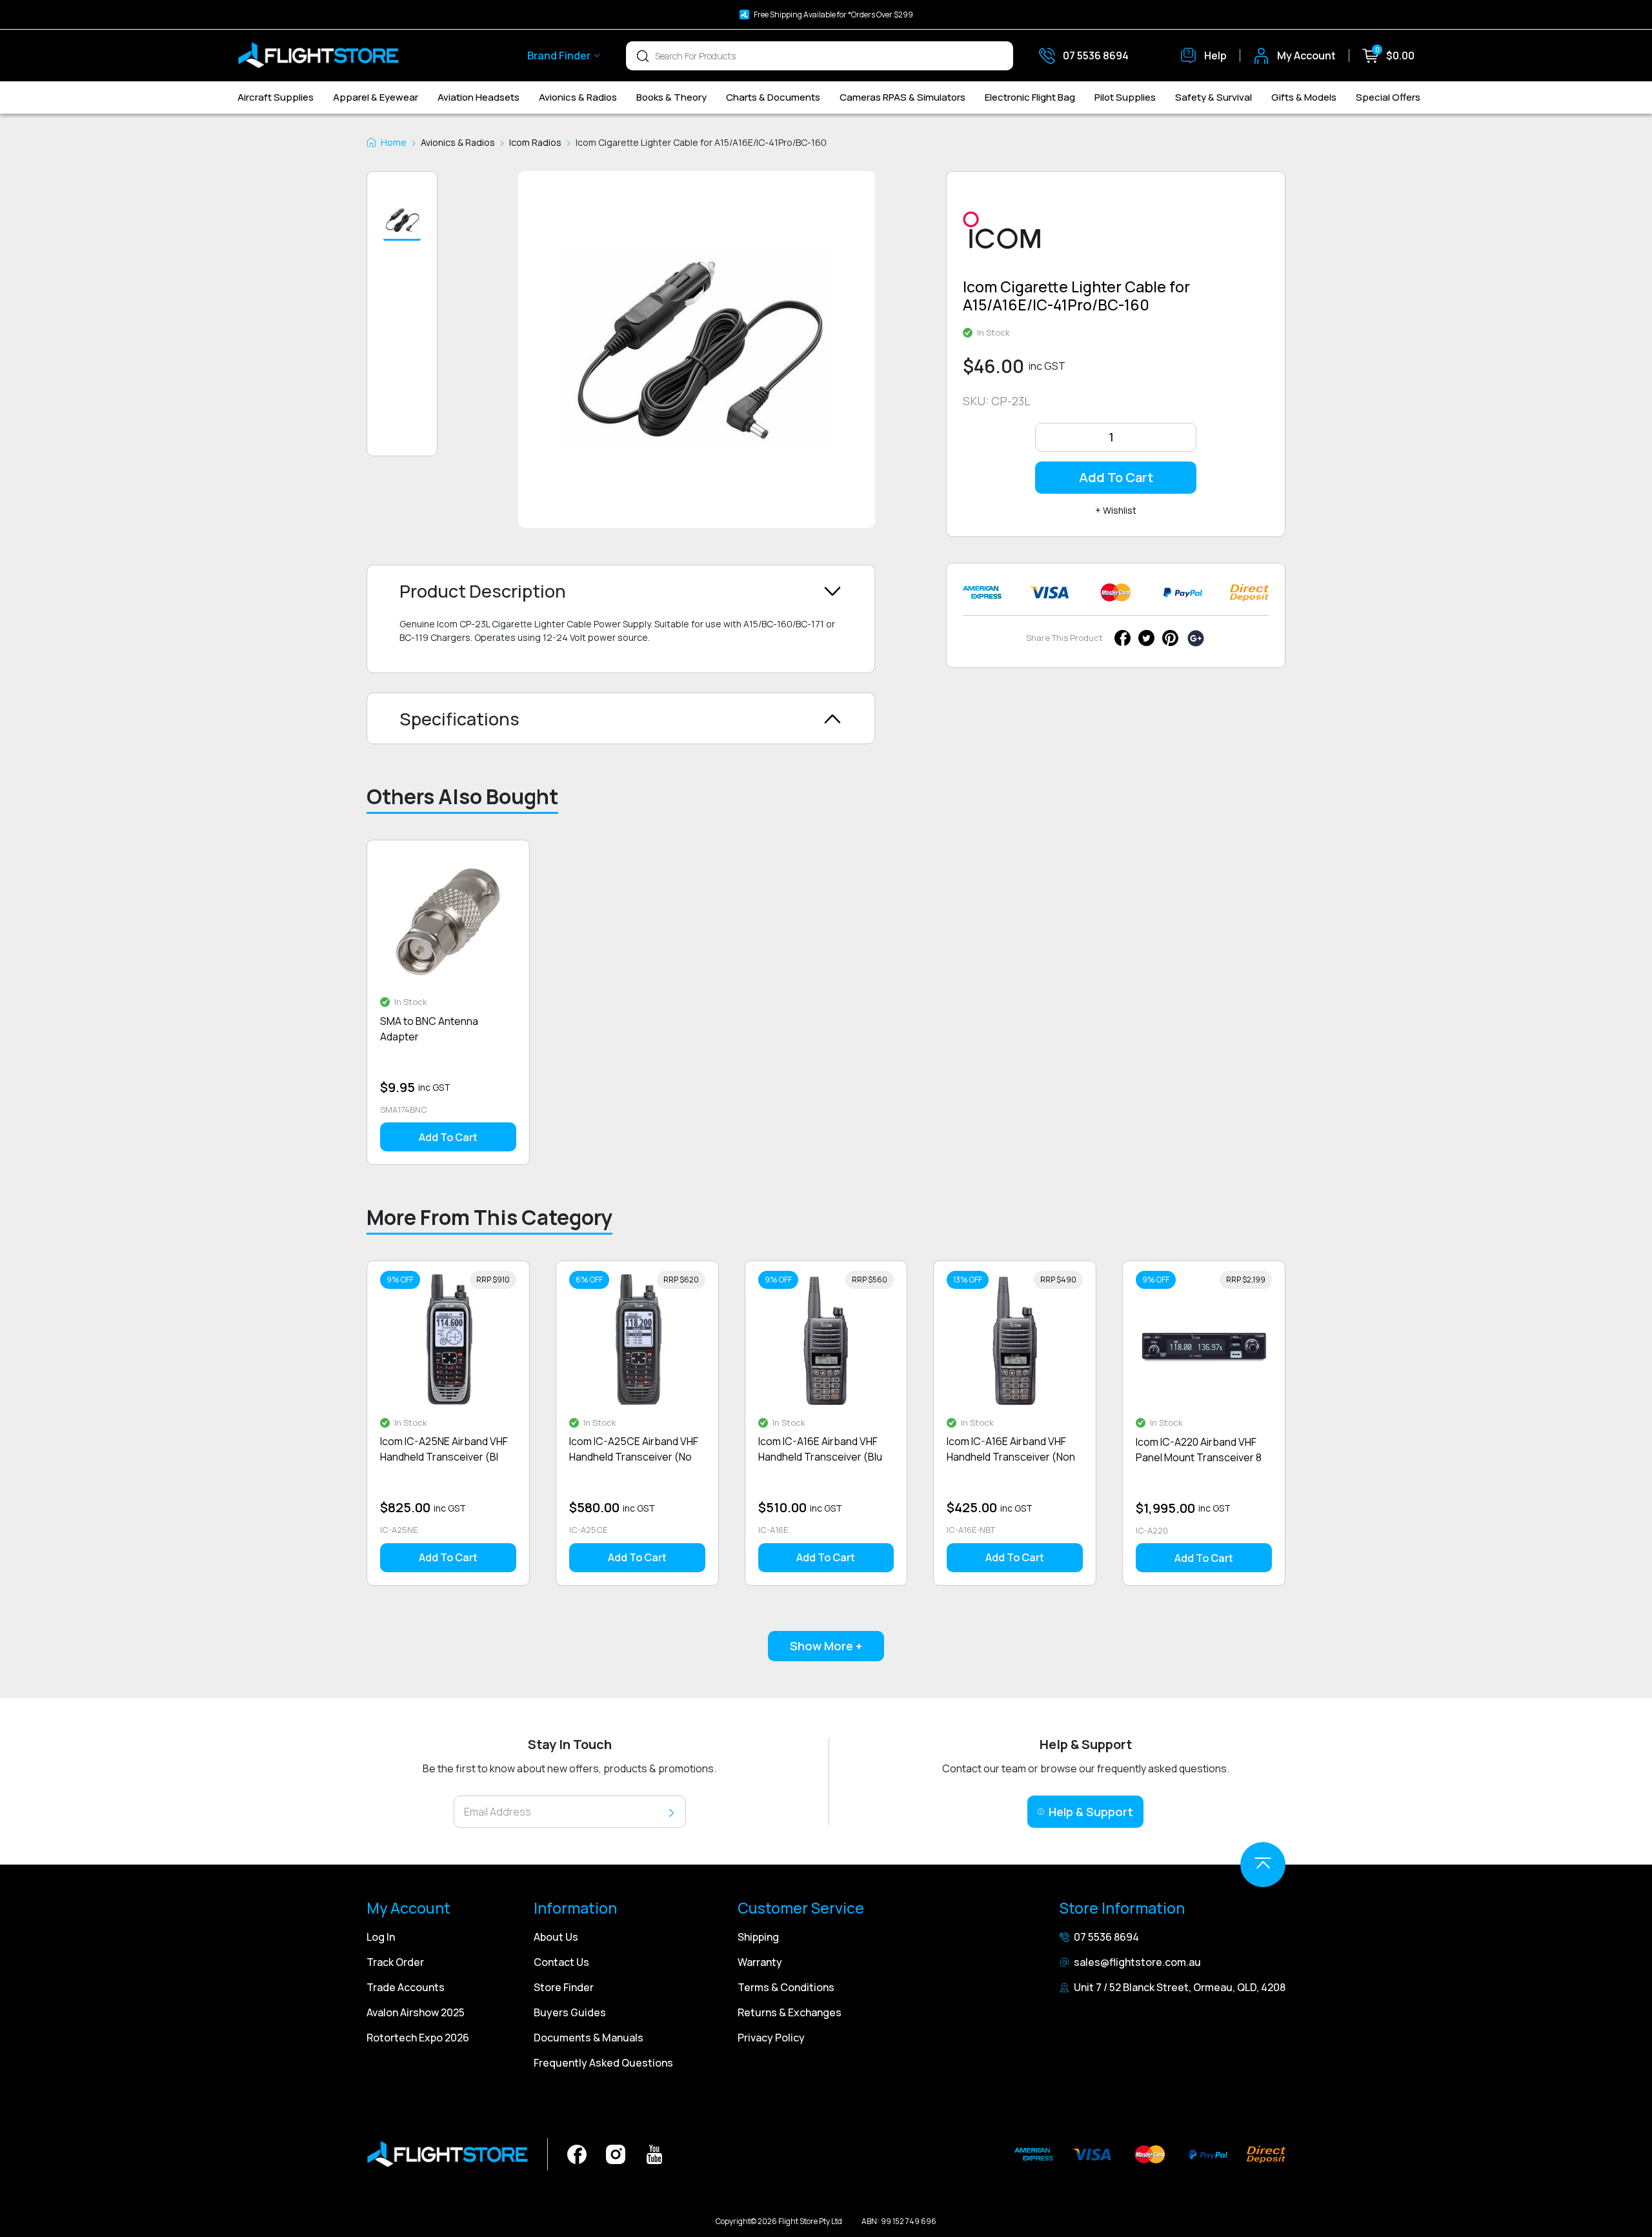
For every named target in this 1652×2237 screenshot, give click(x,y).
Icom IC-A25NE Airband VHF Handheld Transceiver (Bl (444, 1449)
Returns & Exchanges (790, 2012)
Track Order (395, 1962)
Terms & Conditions (786, 1987)
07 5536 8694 (1106, 1937)
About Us (556, 1937)
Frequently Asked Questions (603, 2063)
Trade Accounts (406, 1987)
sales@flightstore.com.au (1137, 1962)
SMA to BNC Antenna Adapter (429, 1029)
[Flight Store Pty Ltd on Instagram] (616, 2153)
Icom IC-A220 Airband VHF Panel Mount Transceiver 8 (1199, 1450)
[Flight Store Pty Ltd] (318, 56)
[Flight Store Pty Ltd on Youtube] (654, 2153)
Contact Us (561, 1962)
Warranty (760, 1962)
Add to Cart (1116, 477)
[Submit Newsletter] (671, 1812)
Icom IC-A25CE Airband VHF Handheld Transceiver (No (634, 1449)
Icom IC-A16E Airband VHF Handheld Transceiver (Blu (820, 1449)
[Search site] (643, 56)
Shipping (758, 1937)
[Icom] (1002, 235)
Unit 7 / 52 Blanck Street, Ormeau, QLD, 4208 (1180, 1987)
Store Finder (564, 1987)
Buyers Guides (570, 2012)
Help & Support (1091, 1812)
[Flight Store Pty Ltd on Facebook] (577, 2153)
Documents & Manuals (589, 2038)
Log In (381, 1937)
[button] (402, 221)
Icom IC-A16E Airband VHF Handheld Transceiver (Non (1011, 1449)
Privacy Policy (771, 2038)
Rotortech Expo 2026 (418, 2038)
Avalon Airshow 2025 (416, 2012)
